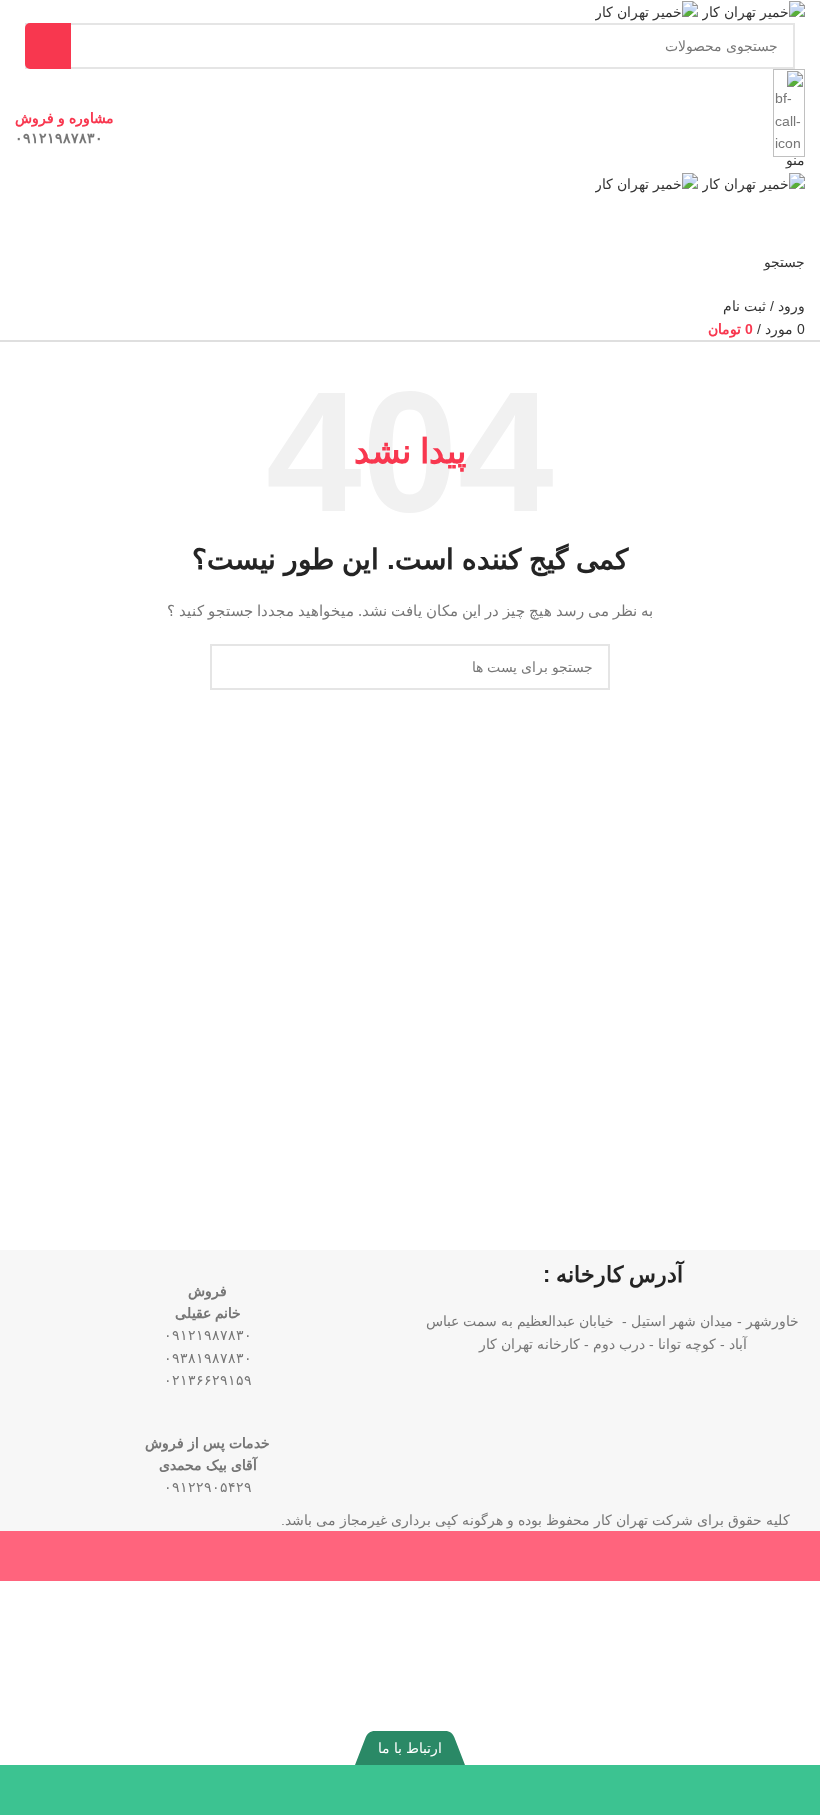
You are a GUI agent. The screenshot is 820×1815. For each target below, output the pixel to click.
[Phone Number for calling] (717, 1790)
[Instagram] (102, 1790)
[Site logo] (751, 11)
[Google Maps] (307, 1790)
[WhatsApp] (512, 1790)
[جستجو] (48, 46)
